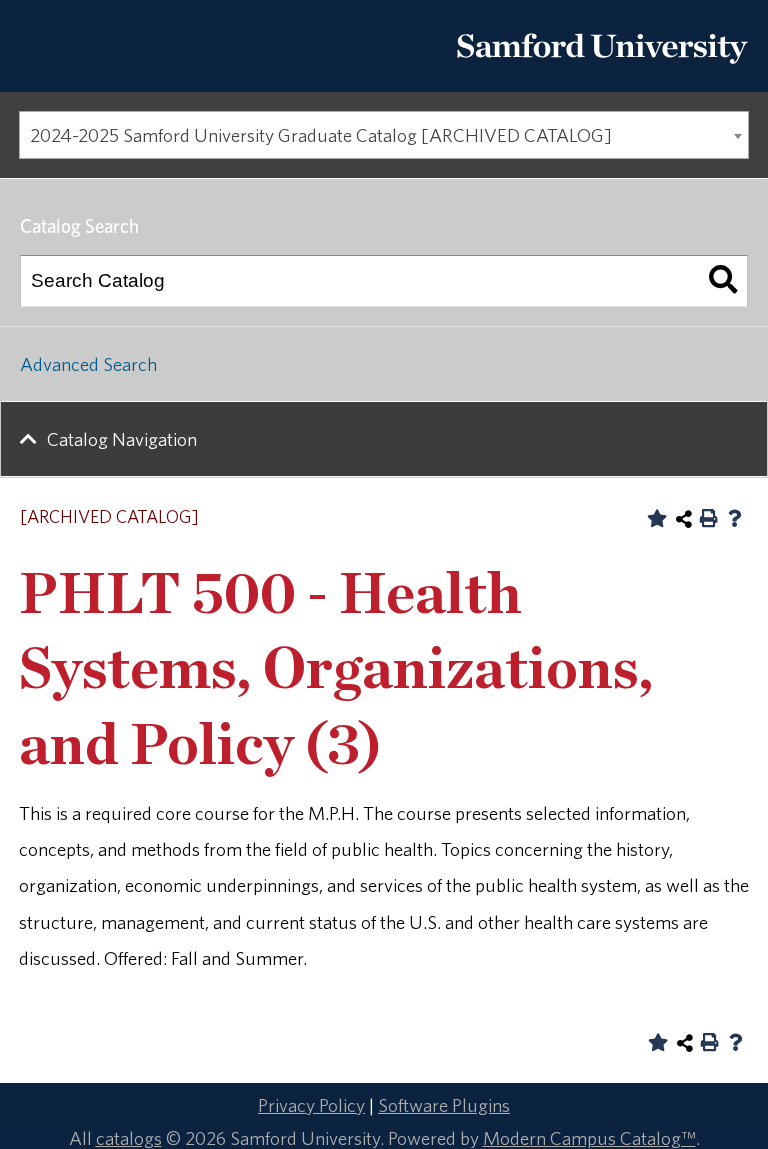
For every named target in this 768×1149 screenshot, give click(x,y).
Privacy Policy (311, 1105)
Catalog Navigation (122, 439)
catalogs (129, 1138)
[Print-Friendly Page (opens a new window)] (709, 518)
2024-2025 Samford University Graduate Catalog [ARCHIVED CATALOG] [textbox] (321, 135)
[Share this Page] (684, 519)
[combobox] (384, 135)
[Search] (723, 281)
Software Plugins (444, 1105)
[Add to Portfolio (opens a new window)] (657, 518)
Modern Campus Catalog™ (589, 1138)
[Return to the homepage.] (602, 71)
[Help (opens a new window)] (735, 518)
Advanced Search (88, 364)
